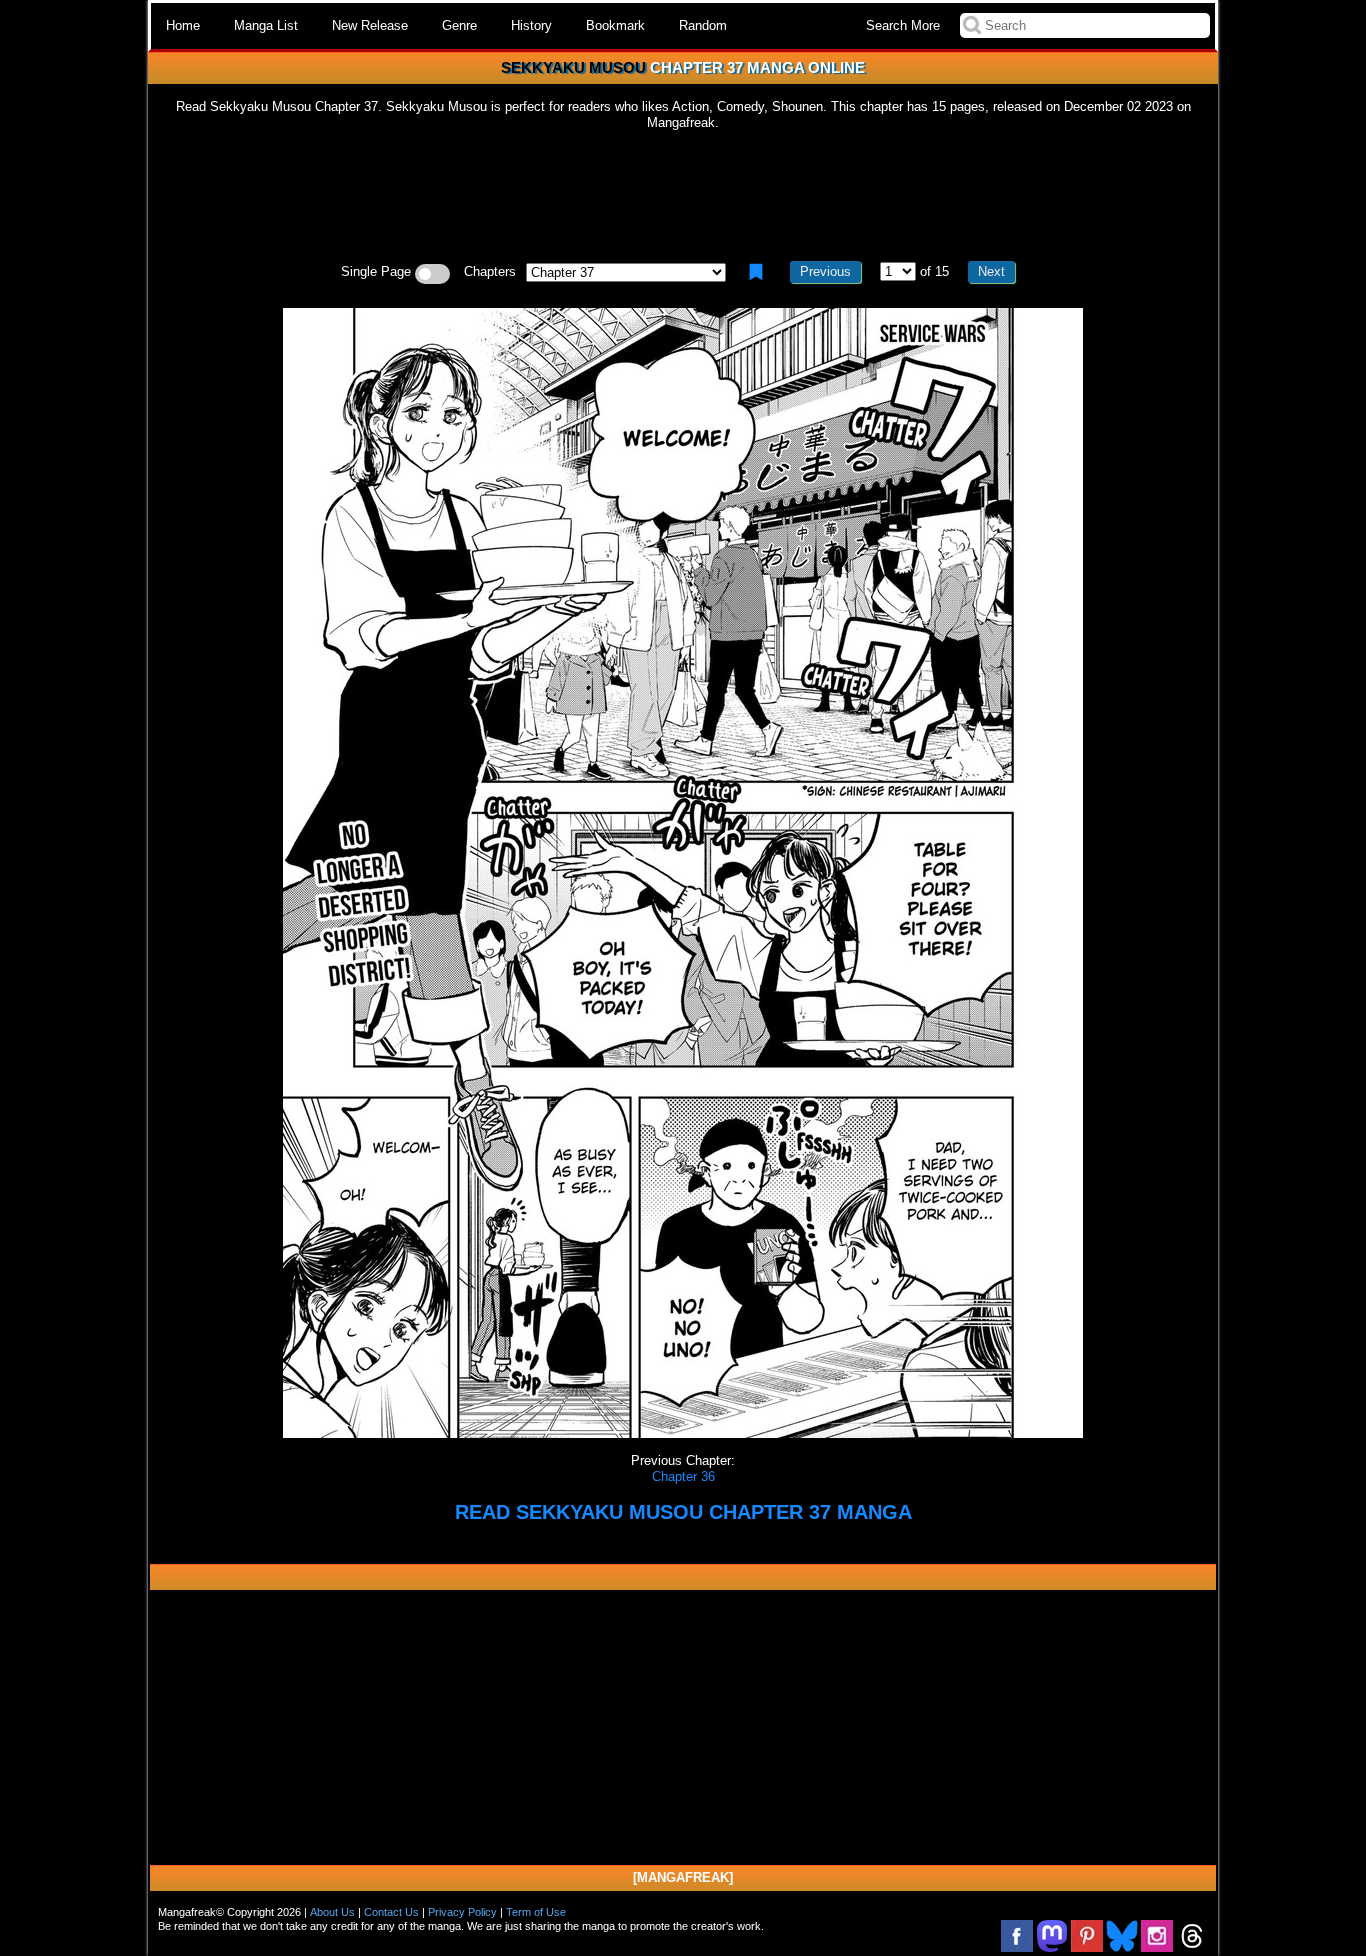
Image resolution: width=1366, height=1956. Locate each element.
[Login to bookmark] (756, 272)
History (531, 25)
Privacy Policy (462, 1912)
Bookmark (615, 25)
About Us (332, 1912)
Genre (459, 25)
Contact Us (391, 1912)
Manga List (266, 25)
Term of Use (536, 1912)
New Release (370, 25)
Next (991, 271)
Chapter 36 (683, 1476)
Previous (825, 271)
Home (183, 25)
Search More (903, 25)
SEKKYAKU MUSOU (573, 67)
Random (703, 25)
